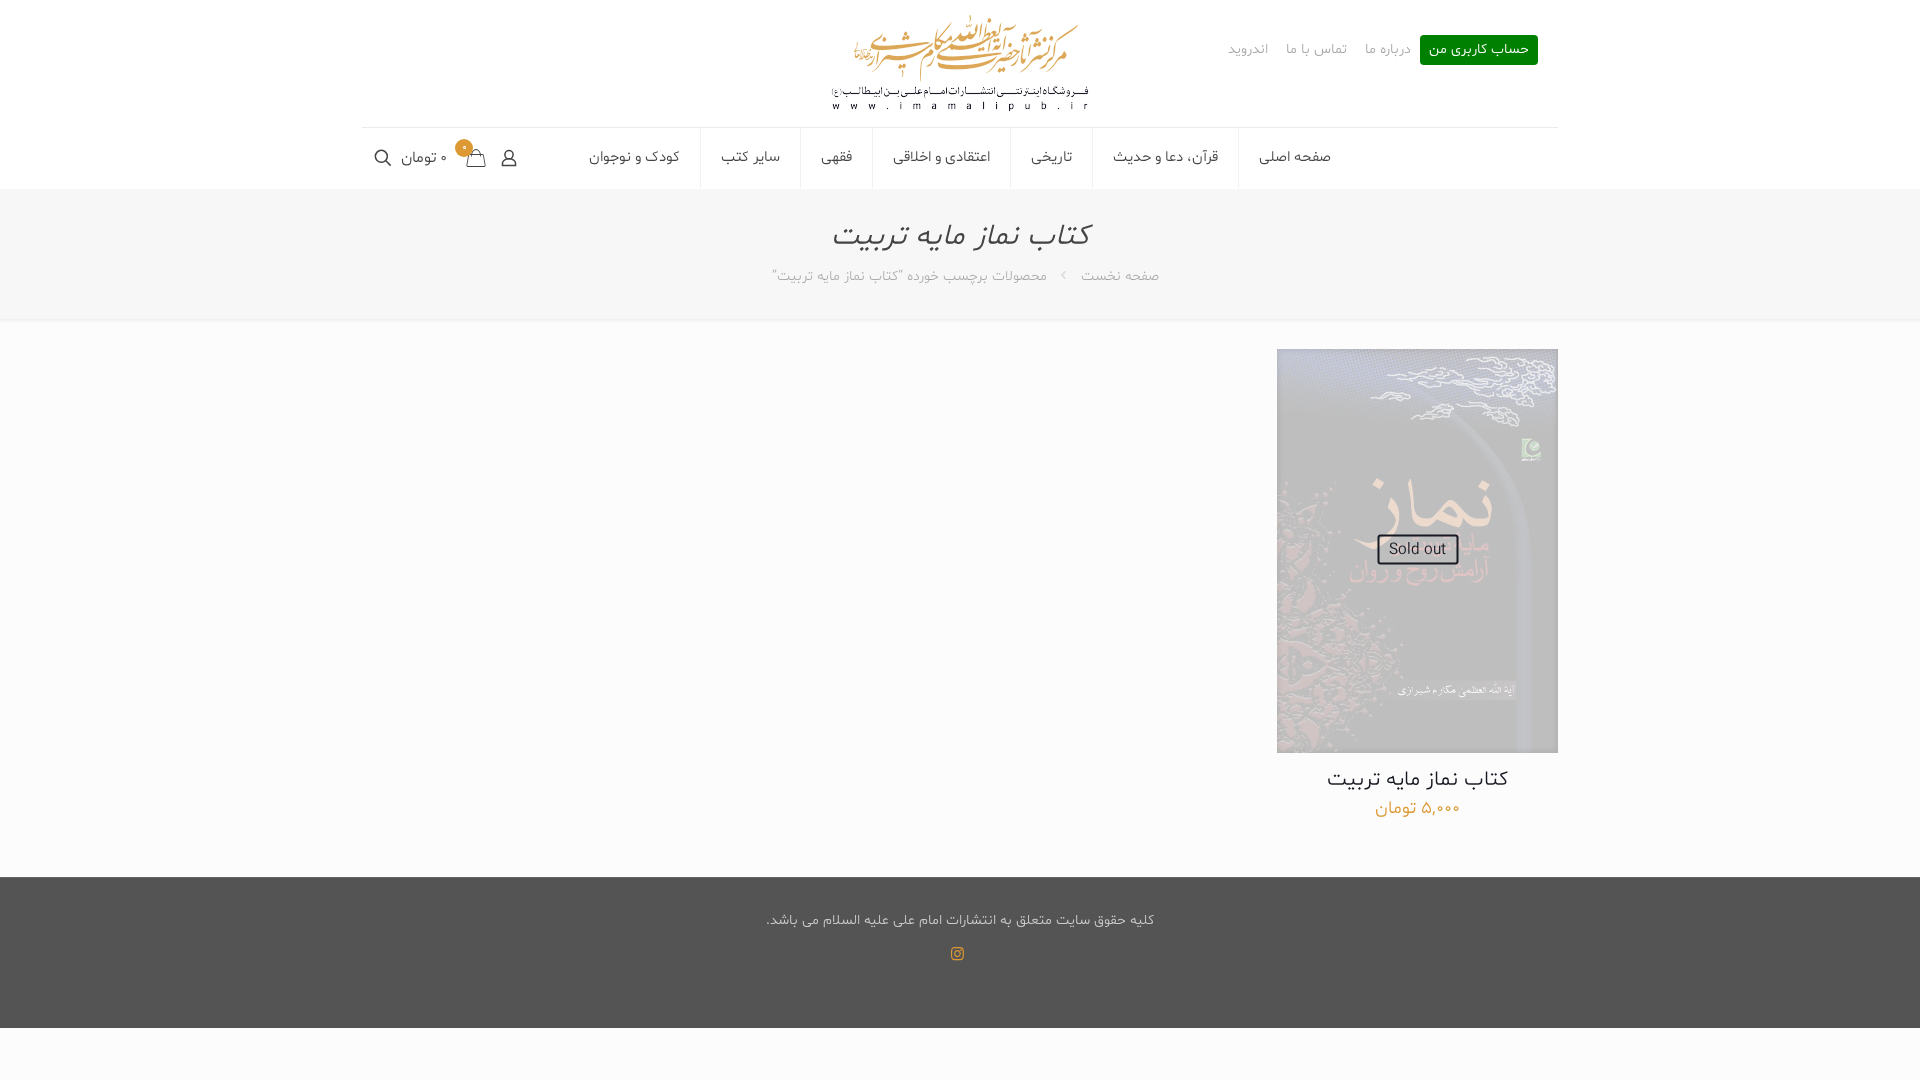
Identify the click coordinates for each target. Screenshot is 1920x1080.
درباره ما (1388, 50)
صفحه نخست (1120, 276)
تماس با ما (1316, 50)
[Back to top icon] (1824, 1039)
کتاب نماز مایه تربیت (1417, 780)
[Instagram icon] (957, 955)
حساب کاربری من (1479, 50)
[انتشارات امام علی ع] (960, 63)
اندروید (1248, 50)
